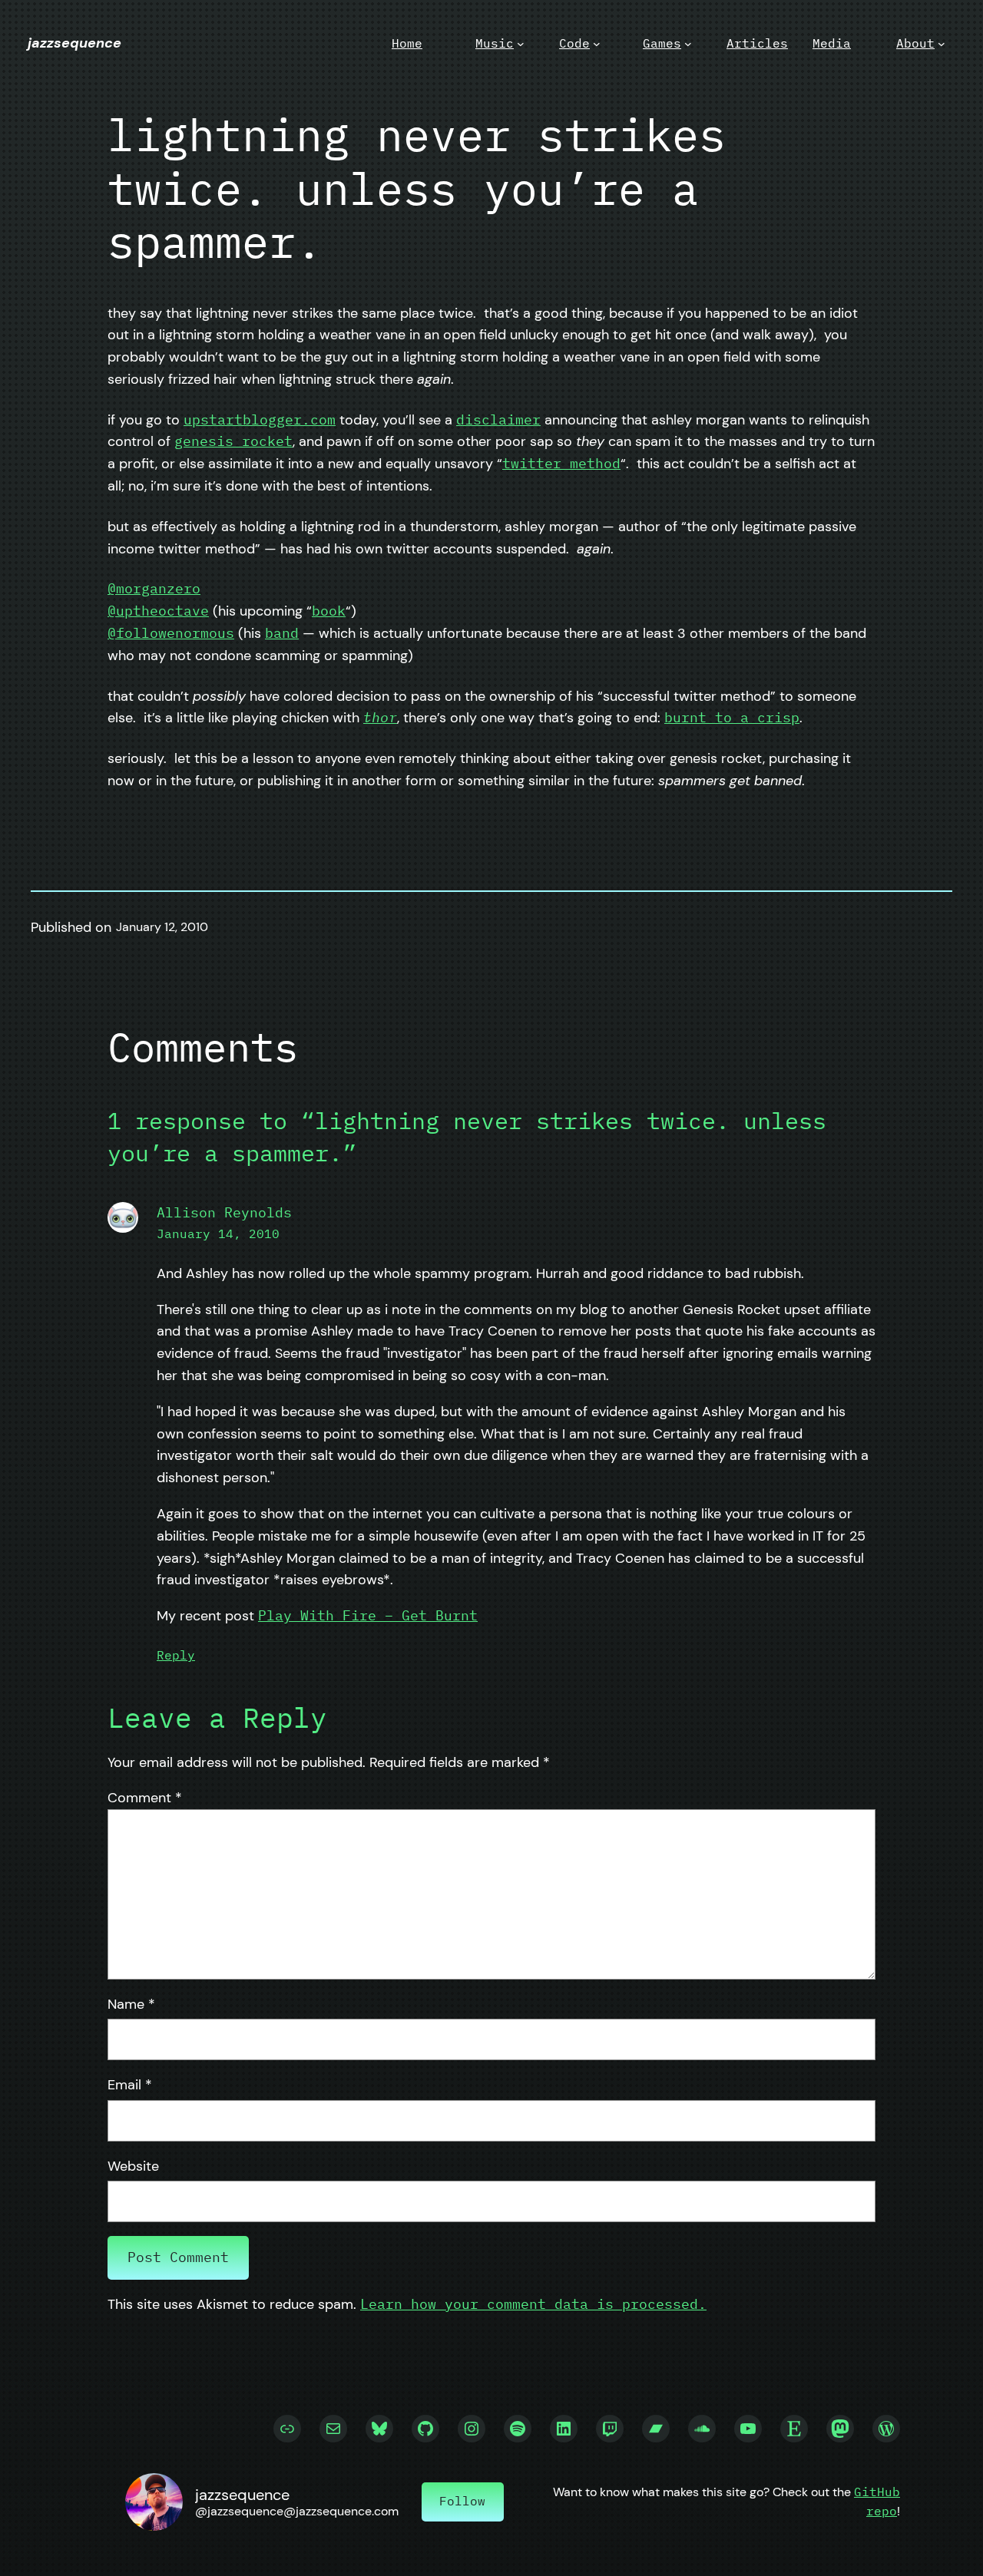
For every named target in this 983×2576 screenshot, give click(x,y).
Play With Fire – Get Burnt (368, 1615)
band (282, 633)
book (329, 611)
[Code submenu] (597, 44)
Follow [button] (462, 2501)
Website (133, 2166)
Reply (176, 1655)
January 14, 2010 (218, 1234)
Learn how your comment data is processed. (533, 2304)
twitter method (561, 463)
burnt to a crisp (732, 717)
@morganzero (154, 588)
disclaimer (498, 419)
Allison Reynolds (224, 1212)
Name (131, 2004)
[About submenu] (942, 44)
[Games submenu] (688, 44)
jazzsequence (74, 43)
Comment (145, 1798)
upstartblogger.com (260, 419)
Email (130, 2085)
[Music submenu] (521, 44)
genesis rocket (233, 441)
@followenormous (171, 633)
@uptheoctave (158, 611)
